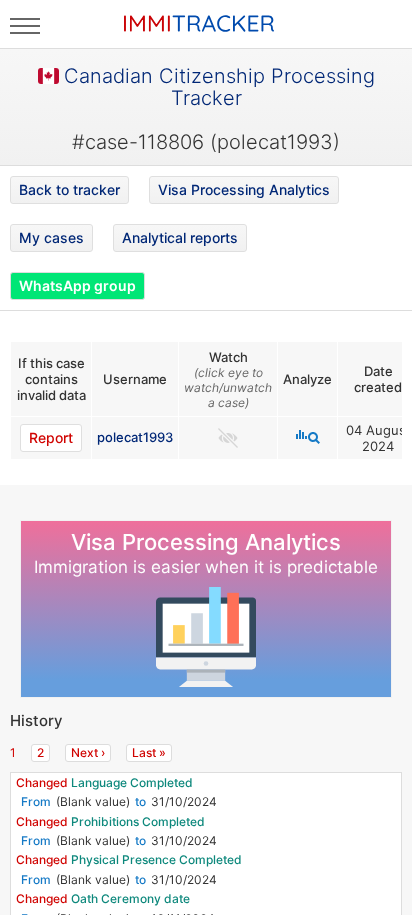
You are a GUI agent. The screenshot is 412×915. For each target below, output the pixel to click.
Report (51, 437)
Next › (88, 752)
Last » (149, 752)
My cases (51, 237)
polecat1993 (135, 437)
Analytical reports (180, 237)
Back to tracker (69, 189)
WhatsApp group (77, 285)
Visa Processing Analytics (244, 189)
